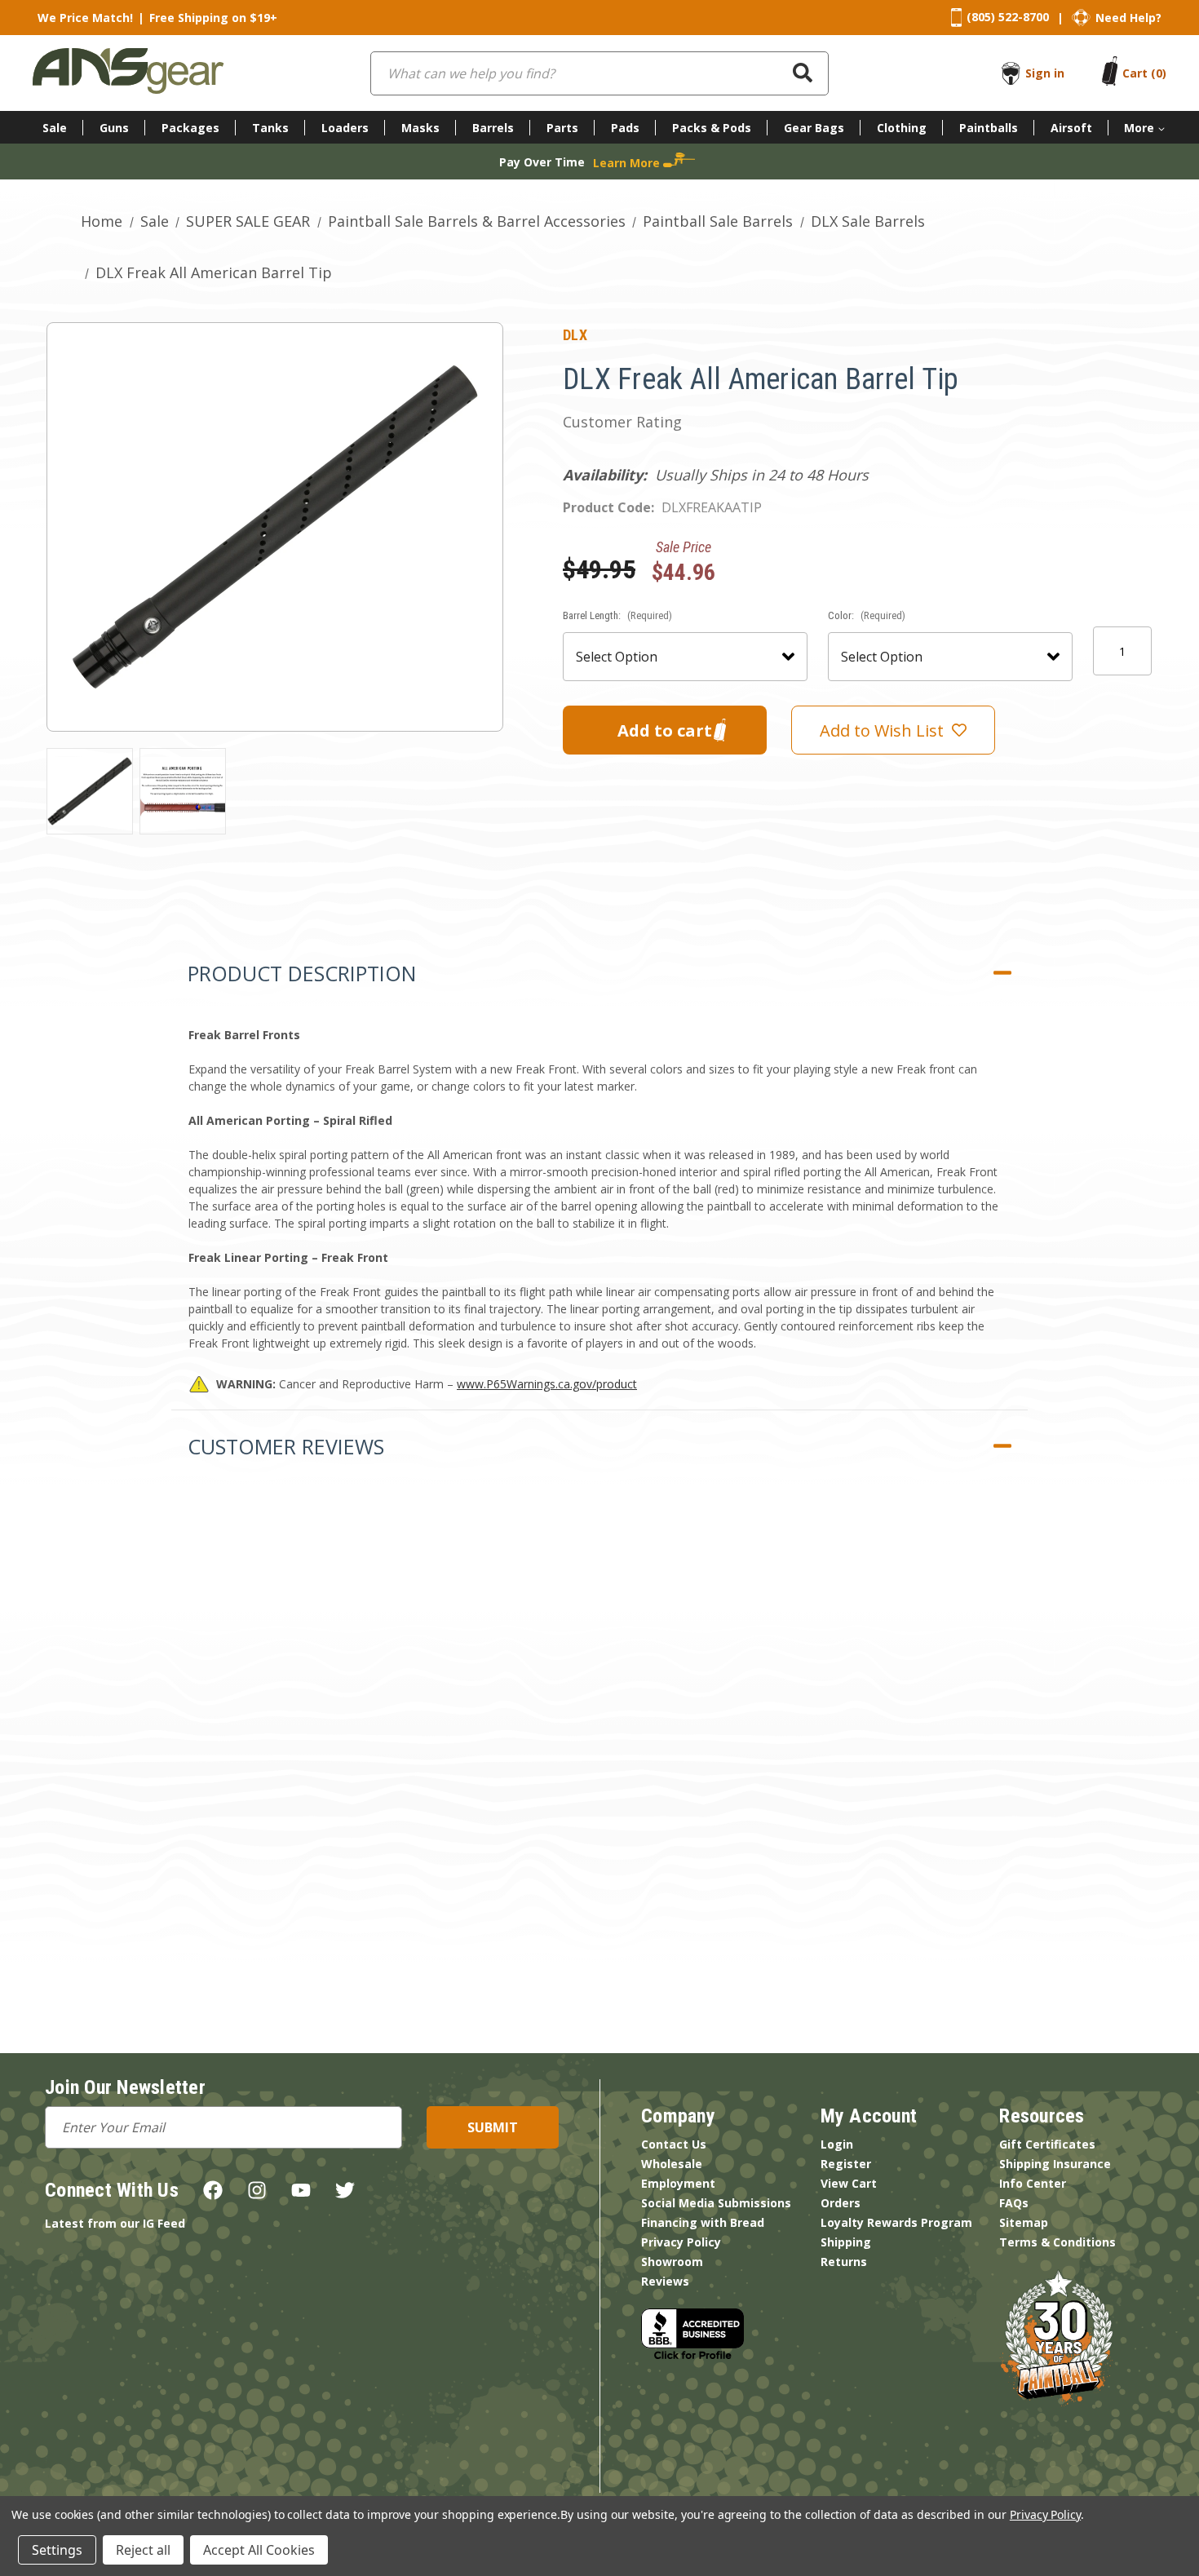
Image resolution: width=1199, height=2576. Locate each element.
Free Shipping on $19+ (213, 18)
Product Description (302, 973)
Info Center (1033, 2183)
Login (837, 2144)
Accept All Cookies (259, 2550)
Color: (867, 615)
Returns (844, 2262)
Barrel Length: (617, 615)
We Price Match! (85, 18)
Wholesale (672, 2164)
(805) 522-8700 (1008, 17)
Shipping (846, 2242)
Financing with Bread (703, 2222)
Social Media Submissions (716, 2203)
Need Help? (1128, 18)
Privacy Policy (681, 2242)
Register (846, 2164)
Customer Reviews (286, 1446)
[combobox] (599, 73)
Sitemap (1024, 2222)
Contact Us (674, 2144)
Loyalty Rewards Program (896, 2222)
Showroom (672, 2262)
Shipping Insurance (1055, 2164)
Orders (841, 2203)
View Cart (849, 2183)
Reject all (143, 2550)
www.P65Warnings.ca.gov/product (547, 1384)
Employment (678, 2183)
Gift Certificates (1047, 2144)
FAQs (1014, 2203)
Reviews (665, 2281)
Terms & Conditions (1057, 2242)
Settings (57, 2550)
